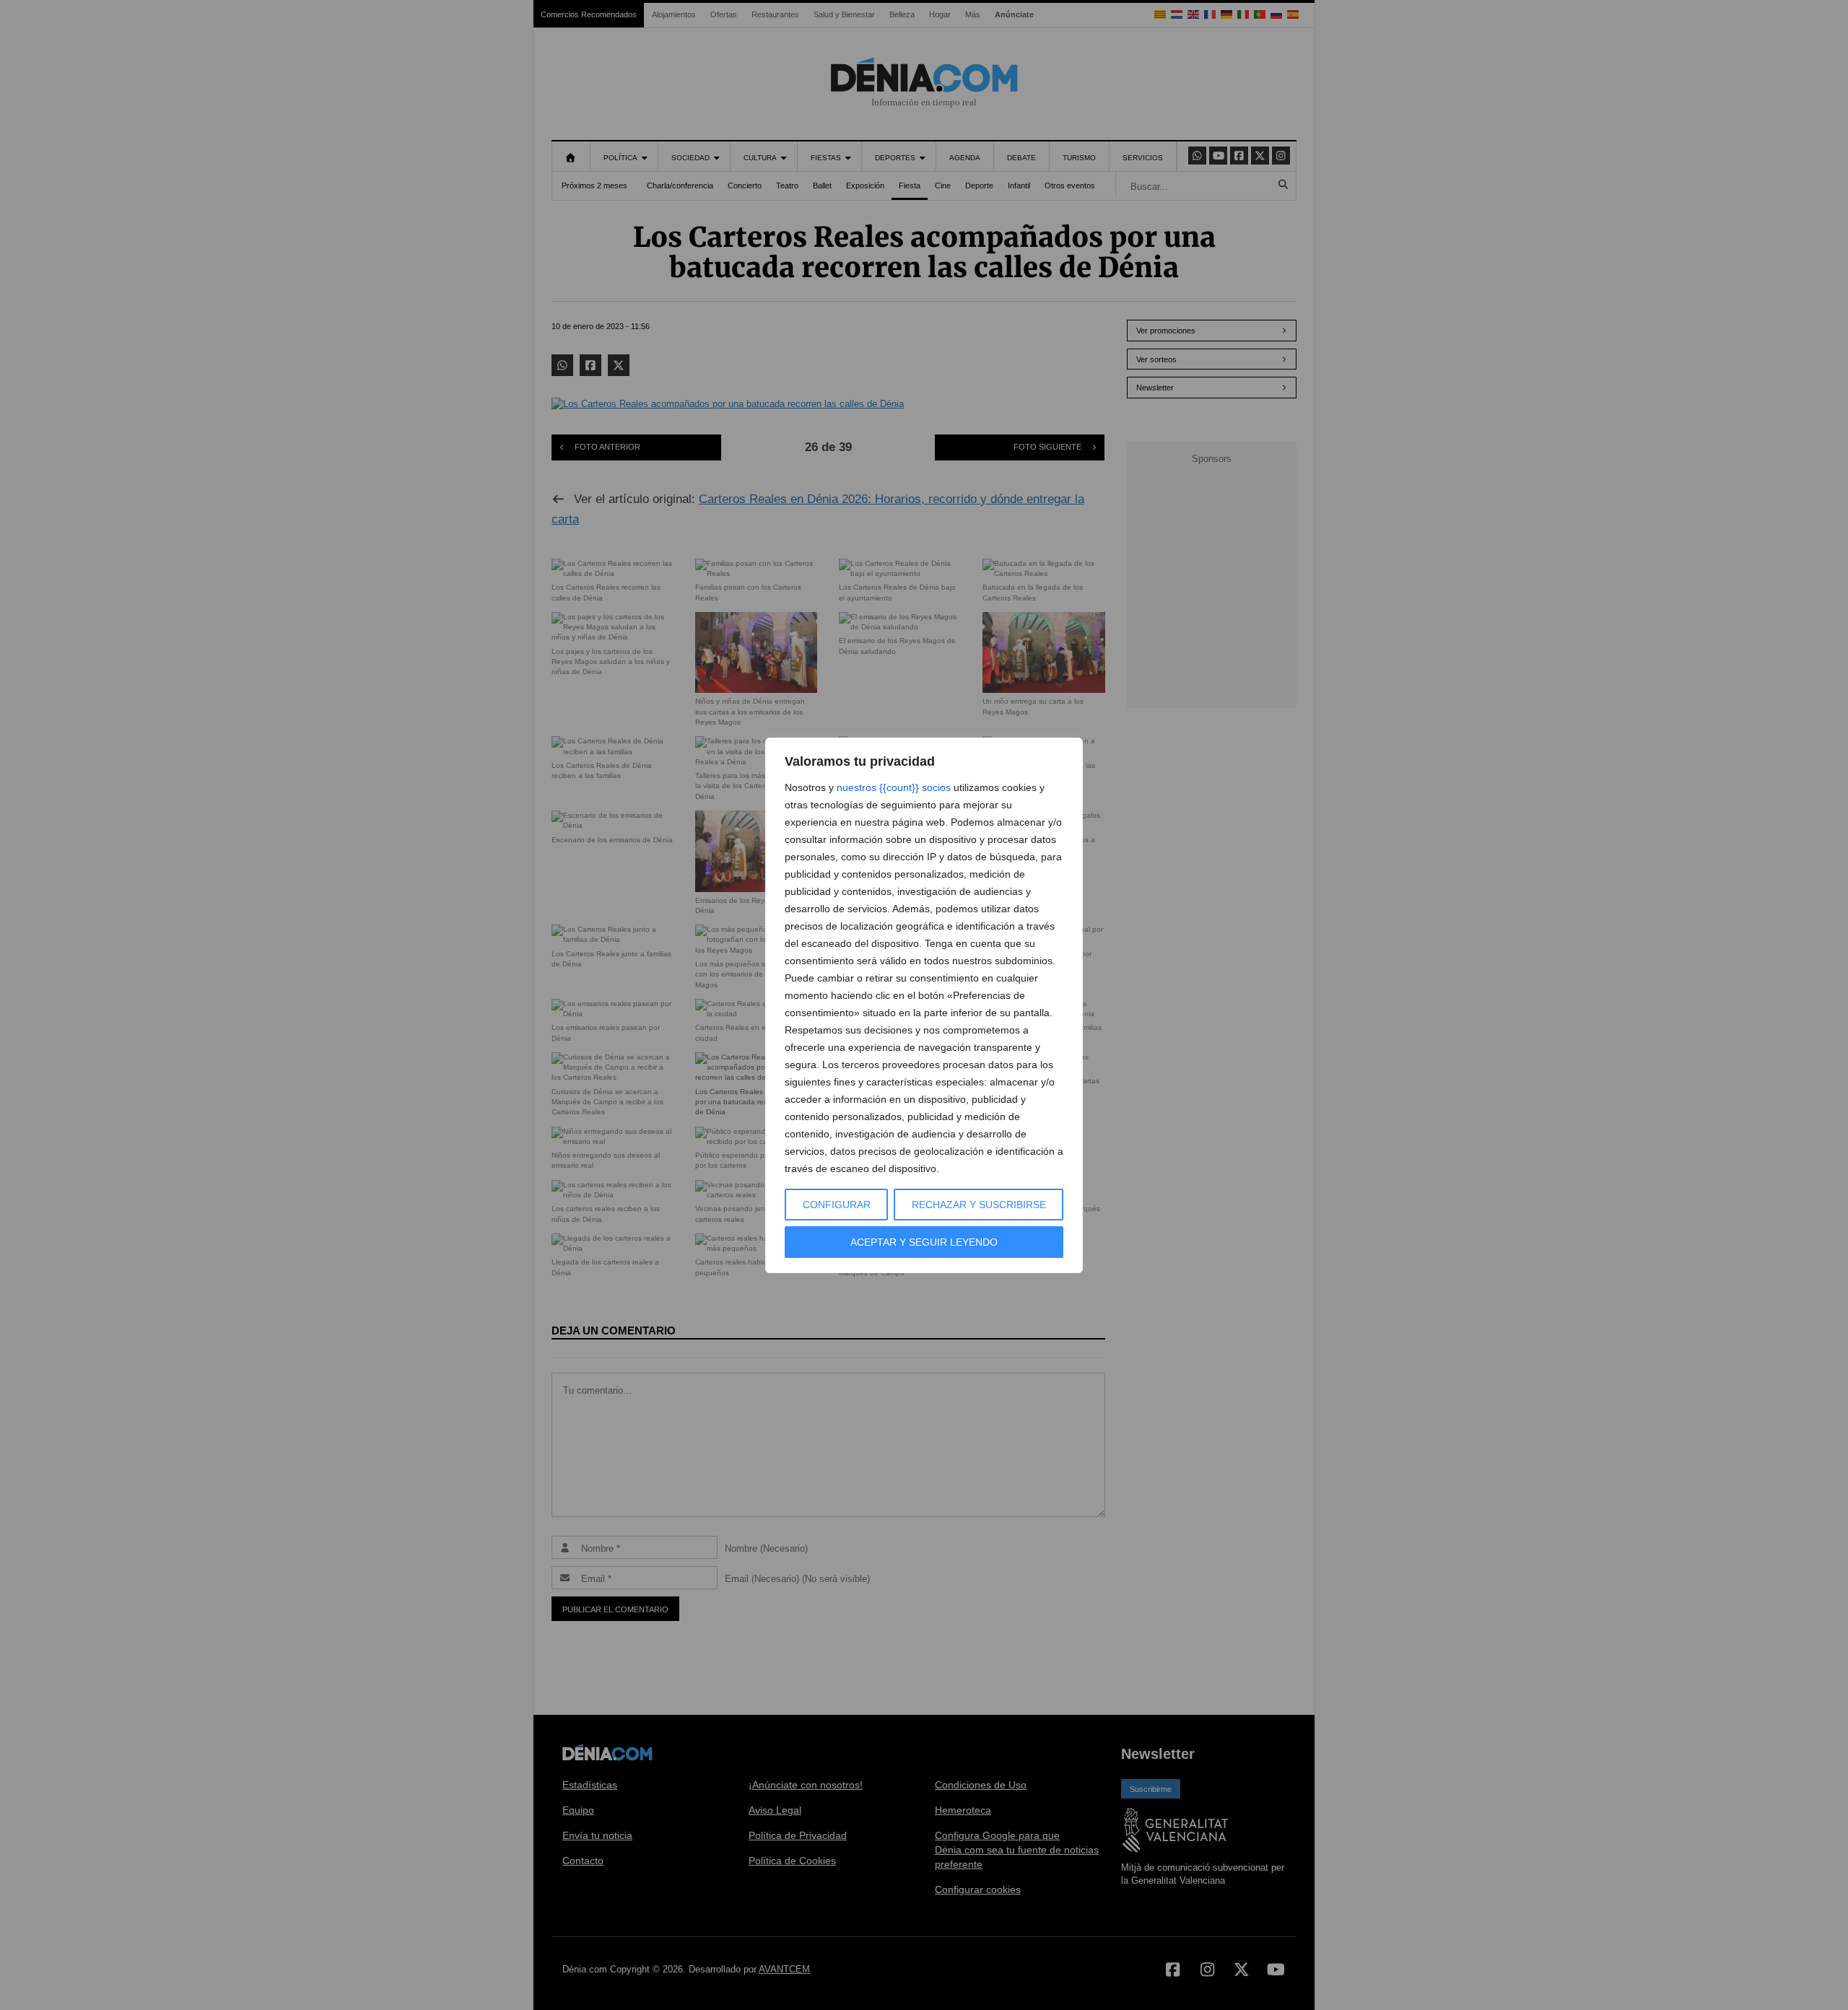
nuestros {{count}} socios (894, 787)
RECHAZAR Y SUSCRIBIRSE (979, 1205)
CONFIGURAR (837, 1205)
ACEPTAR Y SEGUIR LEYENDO (924, 1242)
